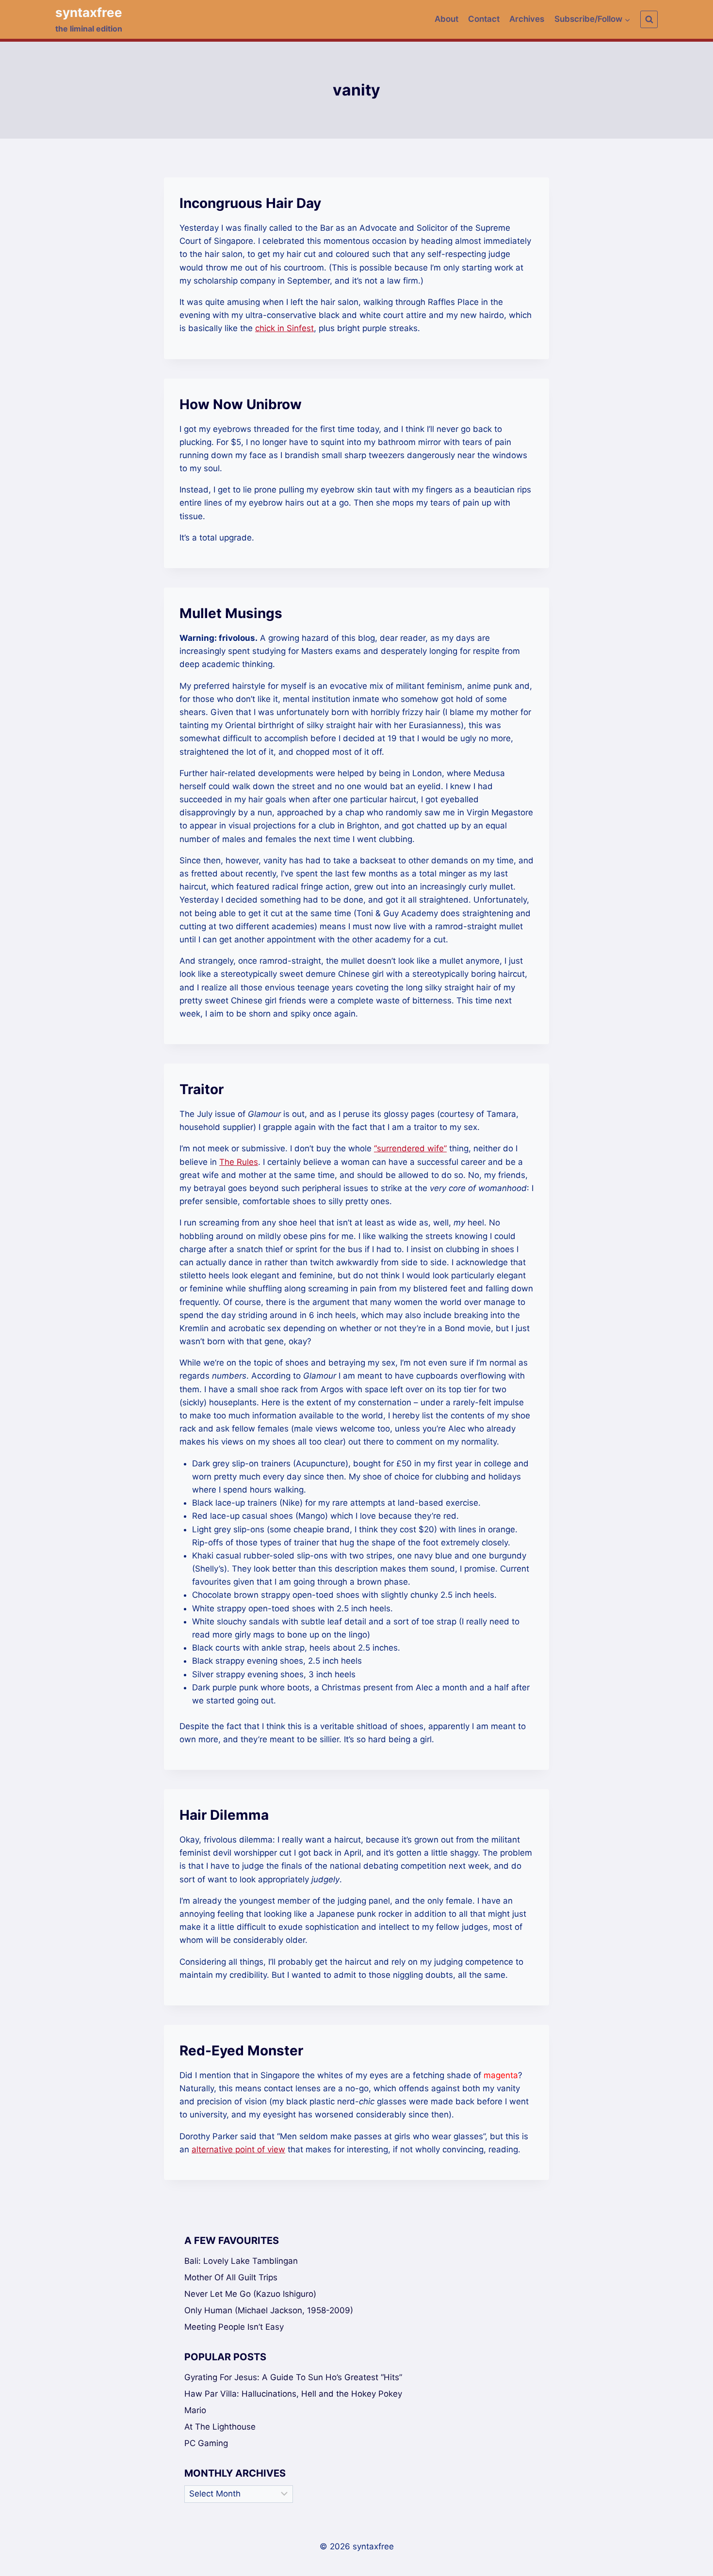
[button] (627, 19)
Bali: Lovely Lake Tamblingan (241, 2261)
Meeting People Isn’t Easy (234, 2327)
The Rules (239, 1162)
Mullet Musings (231, 613)
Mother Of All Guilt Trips (231, 2277)
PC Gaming (206, 2443)
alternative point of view (238, 2149)
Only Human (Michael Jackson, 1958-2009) (269, 2310)
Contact (484, 19)
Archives (527, 19)
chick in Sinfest (284, 328)
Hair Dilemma (224, 1815)
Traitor (202, 1089)
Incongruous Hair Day (250, 203)
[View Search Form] (649, 19)
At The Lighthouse (220, 2427)
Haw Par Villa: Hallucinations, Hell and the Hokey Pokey (293, 2394)
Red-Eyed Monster (241, 2051)
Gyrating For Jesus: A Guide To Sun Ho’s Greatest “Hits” (293, 2377)
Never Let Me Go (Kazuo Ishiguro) (250, 2294)
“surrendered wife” (410, 1148)
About (446, 19)
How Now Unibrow (241, 404)
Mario (195, 2410)
